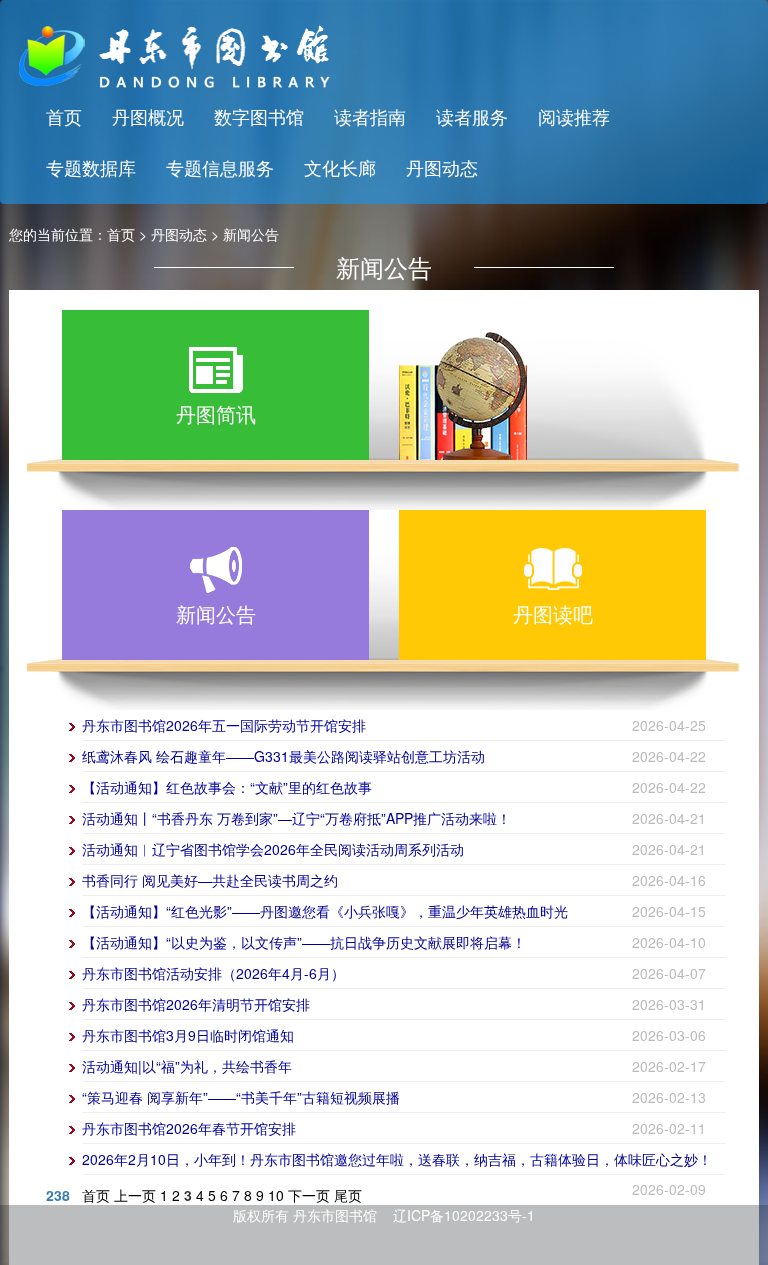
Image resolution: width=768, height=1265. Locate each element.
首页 (64, 116)
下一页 (309, 1195)
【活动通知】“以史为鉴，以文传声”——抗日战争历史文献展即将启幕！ (304, 942)
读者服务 (472, 116)
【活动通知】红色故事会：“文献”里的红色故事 (227, 787)
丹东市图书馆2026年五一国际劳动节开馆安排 (224, 725)
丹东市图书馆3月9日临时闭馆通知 (188, 1035)
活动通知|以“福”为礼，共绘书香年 (187, 1066)
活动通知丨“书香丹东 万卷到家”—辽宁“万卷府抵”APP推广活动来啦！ (296, 818)
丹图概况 (148, 116)
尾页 (348, 1195)
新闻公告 (251, 234)
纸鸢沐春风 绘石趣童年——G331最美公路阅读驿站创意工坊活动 (283, 756)
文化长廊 (340, 167)
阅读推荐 (574, 116)
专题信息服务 (220, 167)
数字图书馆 (259, 116)
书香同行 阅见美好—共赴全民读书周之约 (210, 880)
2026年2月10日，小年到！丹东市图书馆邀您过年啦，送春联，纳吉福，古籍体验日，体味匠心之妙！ (397, 1159)
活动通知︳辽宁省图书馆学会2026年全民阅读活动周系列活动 (273, 849)
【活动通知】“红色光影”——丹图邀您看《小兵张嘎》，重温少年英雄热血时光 (325, 911)
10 (276, 1195)
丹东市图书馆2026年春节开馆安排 (189, 1128)
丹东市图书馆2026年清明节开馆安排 (196, 1004)
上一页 (135, 1195)
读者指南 (370, 116)
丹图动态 (442, 167)
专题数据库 (91, 167)
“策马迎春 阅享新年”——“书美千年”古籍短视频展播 (241, 1097)
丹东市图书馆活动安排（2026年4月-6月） (213, 973)
